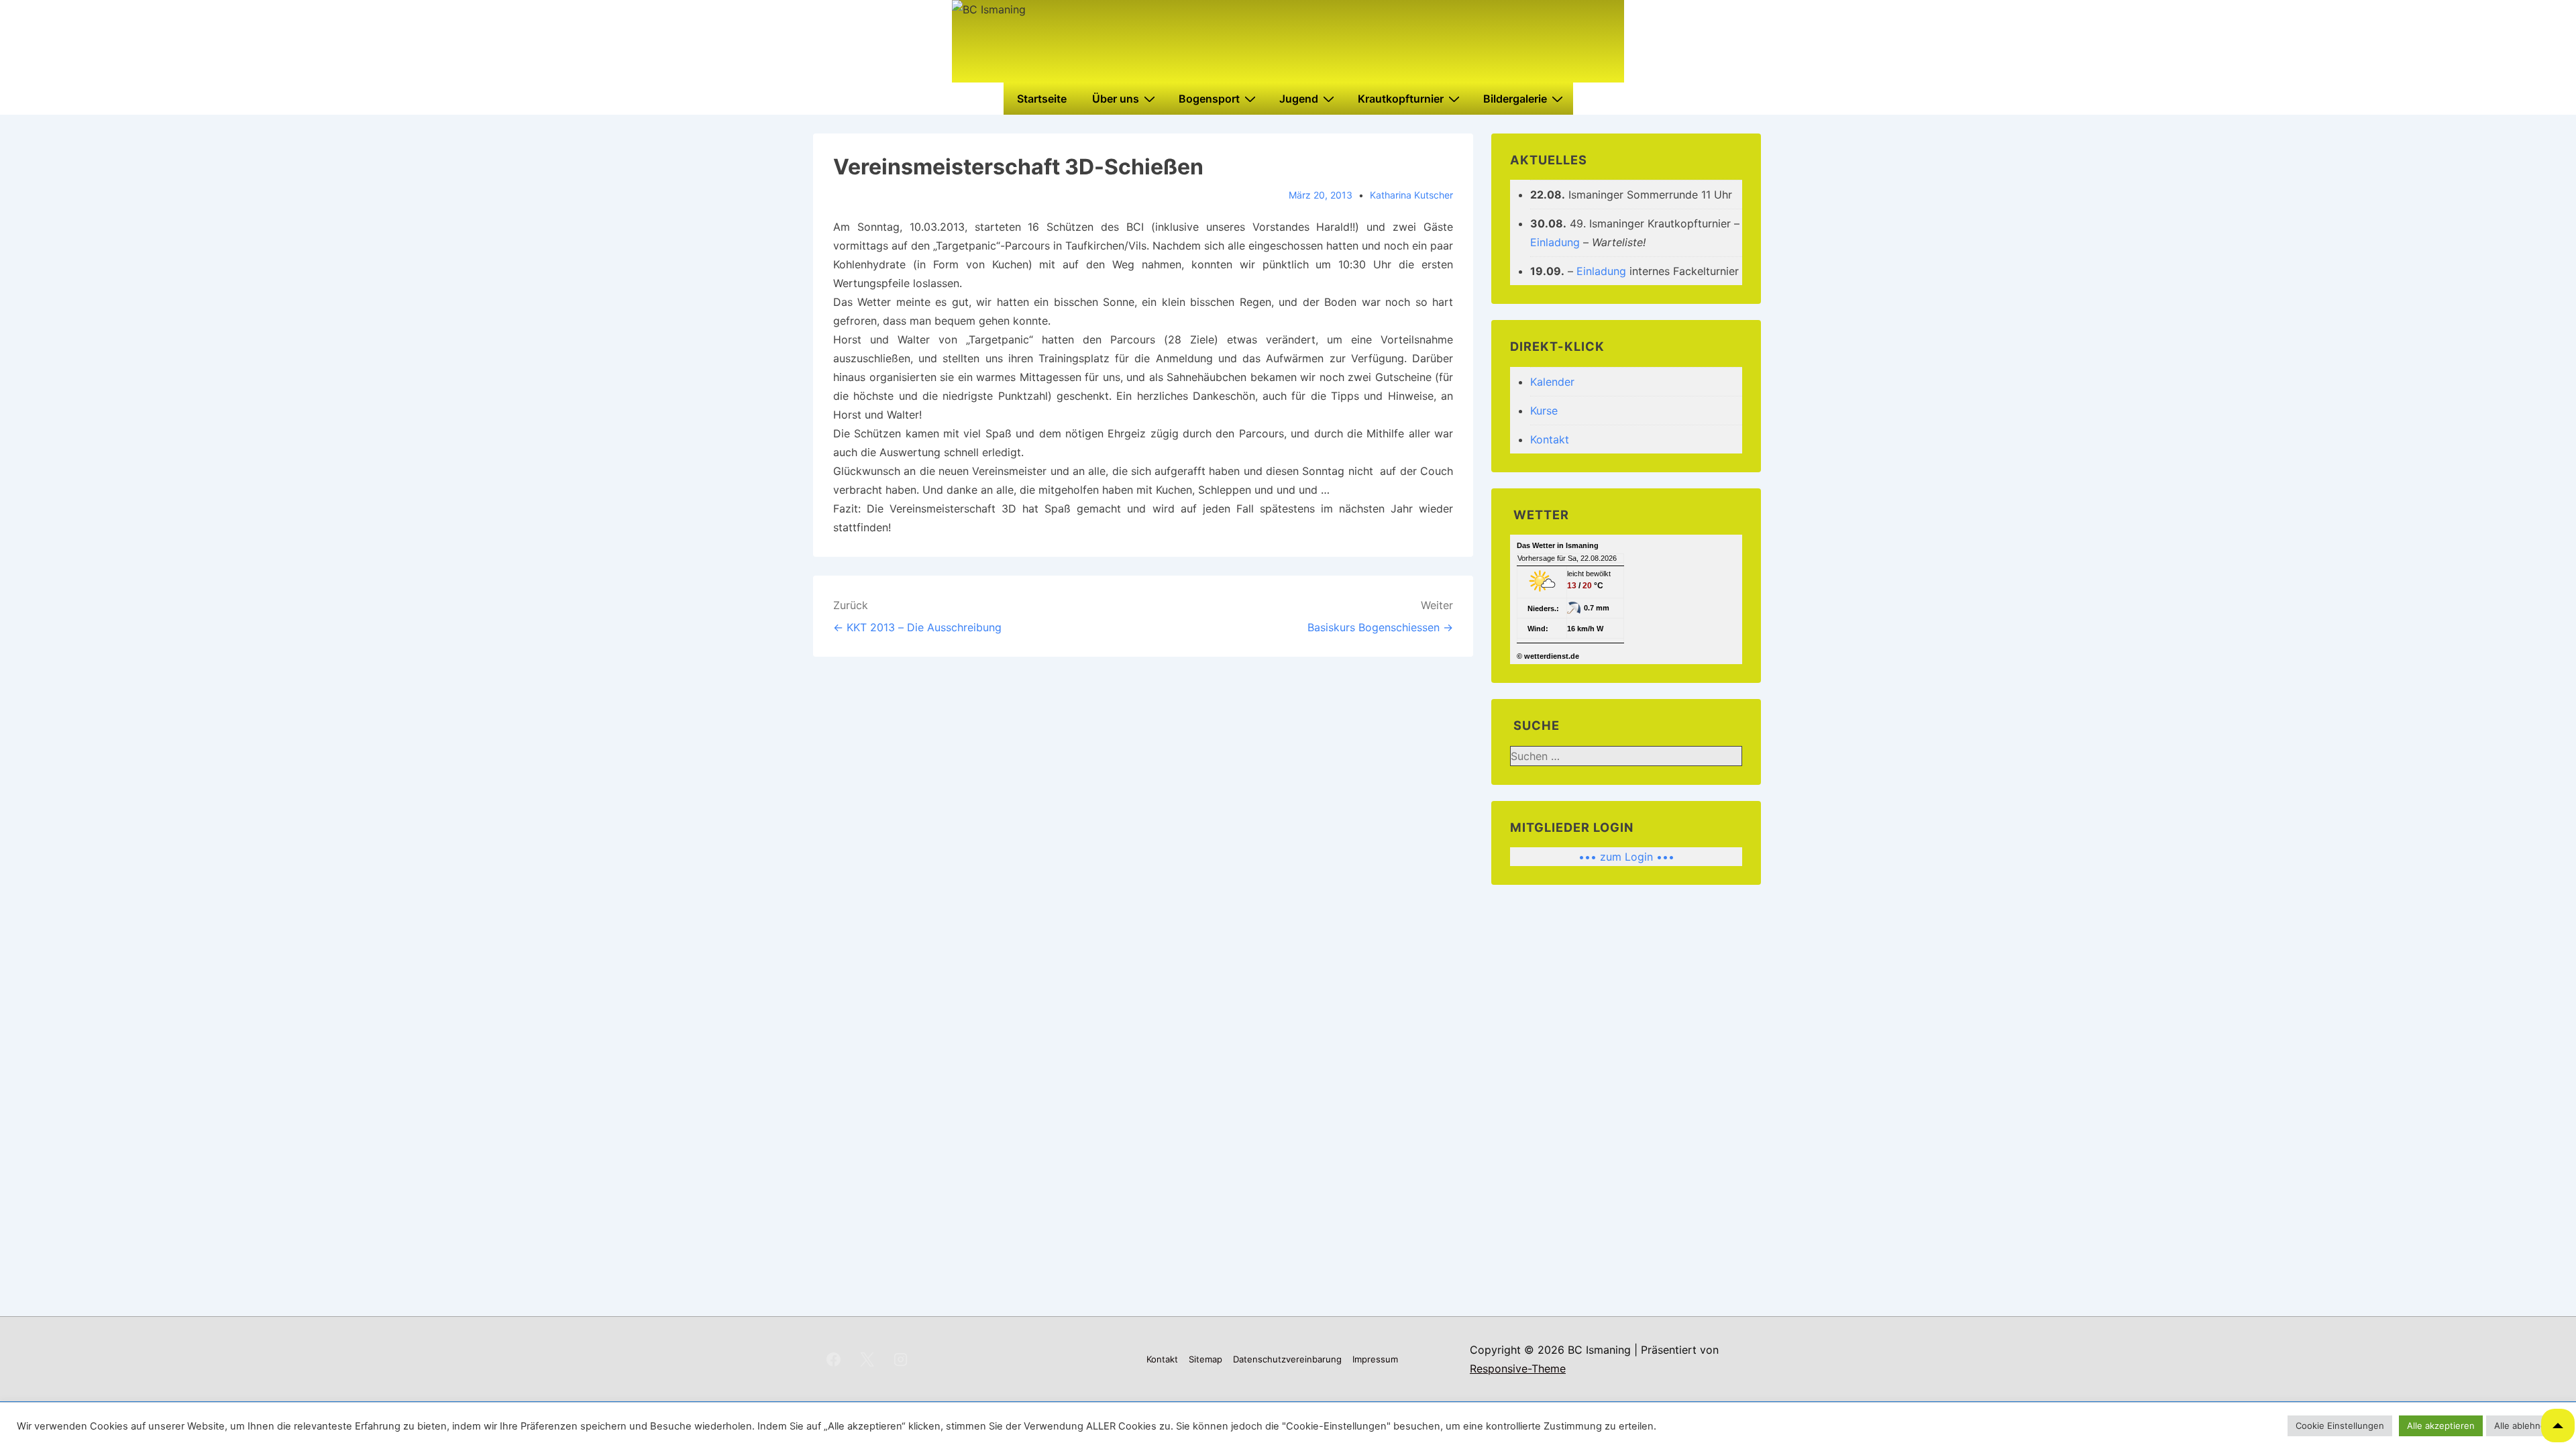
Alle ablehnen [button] (2523, 1426)
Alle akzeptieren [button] (2441, 1426)
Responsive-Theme (1518, 1368)
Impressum (1375, 1359)
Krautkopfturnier (1401, 99)
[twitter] (867, 1359)
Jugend (1299, 99)
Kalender (1552, 382)
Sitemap (1205, 1359)
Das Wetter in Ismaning (1558, 545)
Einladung (1555, 242)
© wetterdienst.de (1548, 656)
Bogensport (1209, 99)
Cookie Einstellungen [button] (2340, 1426)
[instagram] (901, 1359)
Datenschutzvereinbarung (1287, 1359)
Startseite (1042, 99)
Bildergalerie (1515, 99)
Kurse (1544, 411)
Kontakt (1550, 439)
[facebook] (834, 1359)
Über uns (1116, 99)
